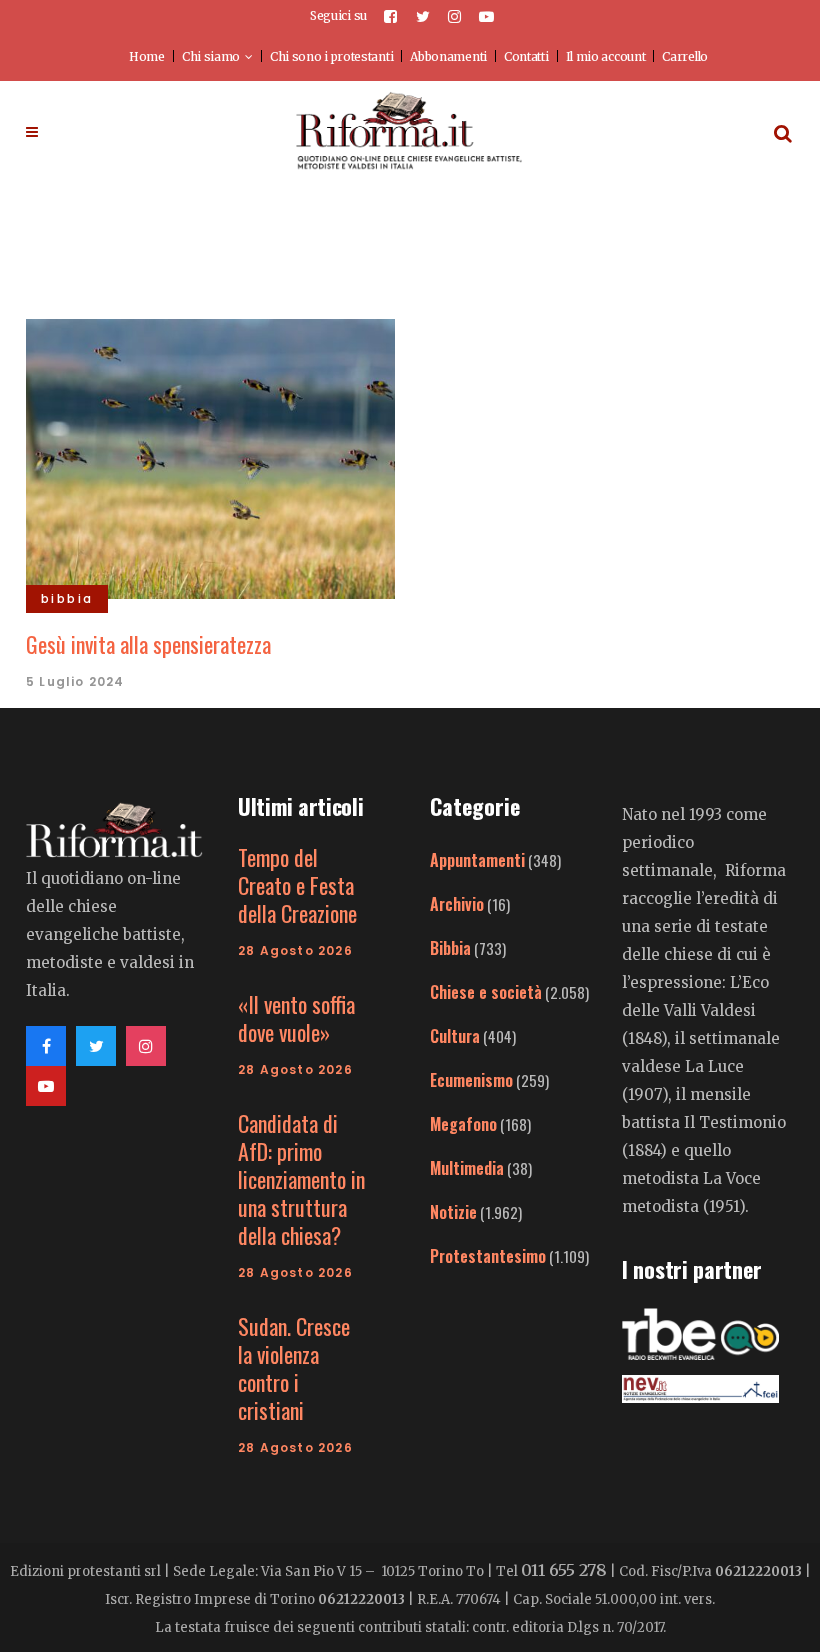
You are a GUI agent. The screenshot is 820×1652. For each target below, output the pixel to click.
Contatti (526, 56)
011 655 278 (564, 1570)
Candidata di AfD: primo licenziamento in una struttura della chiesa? (301, 1179)
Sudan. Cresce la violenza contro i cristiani (294, 1368)
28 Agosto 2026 (295, 950)
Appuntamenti (477, 860)
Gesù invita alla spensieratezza (148, 644)
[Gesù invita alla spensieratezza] (210, 457)
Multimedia (467, 1168)
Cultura (455, 1036)
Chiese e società (486, 992)
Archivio (457, 904)
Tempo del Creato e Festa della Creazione (297, 885)
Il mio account (606, 56)
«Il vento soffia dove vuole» (296, 1018)
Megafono (463, 1124)
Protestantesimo (488, 1256)
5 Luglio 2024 (75, 681)
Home (147, 56)
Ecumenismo (471, 1080)
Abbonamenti (448, 56)
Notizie (453, 1212)
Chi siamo (211, 56)
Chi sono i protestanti (331, 56)
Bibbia (450, 948)
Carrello (685, 56)
